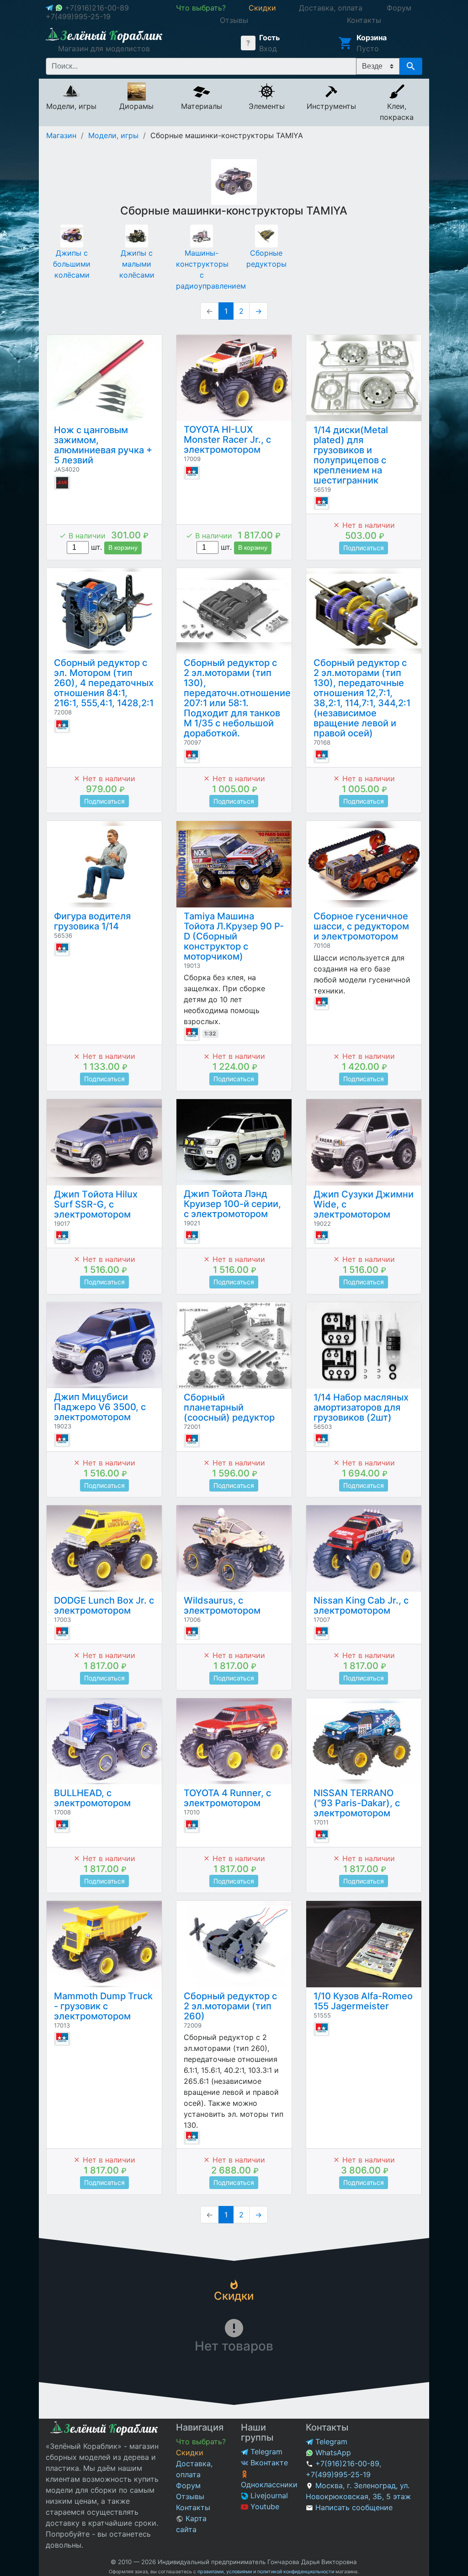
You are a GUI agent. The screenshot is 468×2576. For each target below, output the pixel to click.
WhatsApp (332, 2453)
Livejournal (268, 2495)
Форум (188, 2485)
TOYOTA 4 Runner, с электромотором (227, 1798)
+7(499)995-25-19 (78, 16)
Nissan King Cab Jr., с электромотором (361, 1605)
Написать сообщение (354, 2507)
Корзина (372, 38)
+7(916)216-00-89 (97, 8)
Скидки (190, 2453)
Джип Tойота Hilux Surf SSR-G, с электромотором (96, 1204)
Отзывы (190, 2496)
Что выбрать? (201, 2442)
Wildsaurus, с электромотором (222, 1605)
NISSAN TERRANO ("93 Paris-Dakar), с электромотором (357, 1803)
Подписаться (364, 548)
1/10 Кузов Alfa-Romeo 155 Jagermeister (363, 2001)
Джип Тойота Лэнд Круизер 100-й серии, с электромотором (232, 1204)
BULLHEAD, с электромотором (92, 1798)
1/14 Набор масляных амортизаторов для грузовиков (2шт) (361, 1407)
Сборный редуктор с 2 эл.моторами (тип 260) (230, 2006)
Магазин (61, 135)
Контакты (193, 2507)
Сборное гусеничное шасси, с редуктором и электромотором (361, 926)
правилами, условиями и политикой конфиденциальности (266, 2572)
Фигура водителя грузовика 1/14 (92, 921)
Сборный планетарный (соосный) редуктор (229, 1407)
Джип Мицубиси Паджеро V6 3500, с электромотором (100, 1407)
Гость (269, 38)
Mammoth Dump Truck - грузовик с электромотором (103, 2006)
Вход (268, 48)
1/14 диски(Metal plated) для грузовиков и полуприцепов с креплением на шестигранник (351, 455)
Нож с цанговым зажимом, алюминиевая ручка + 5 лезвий (103, 445)
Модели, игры (113, 135)
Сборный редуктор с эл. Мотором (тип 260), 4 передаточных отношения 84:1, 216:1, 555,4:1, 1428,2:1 (104, 683)
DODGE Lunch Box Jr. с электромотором (104, 1605)
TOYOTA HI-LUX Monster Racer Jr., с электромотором (227, 440)
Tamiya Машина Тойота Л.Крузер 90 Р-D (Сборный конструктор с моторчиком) (234, 936)
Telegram (265, 2452)
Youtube (264, 2506)
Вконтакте (268, 2463)
